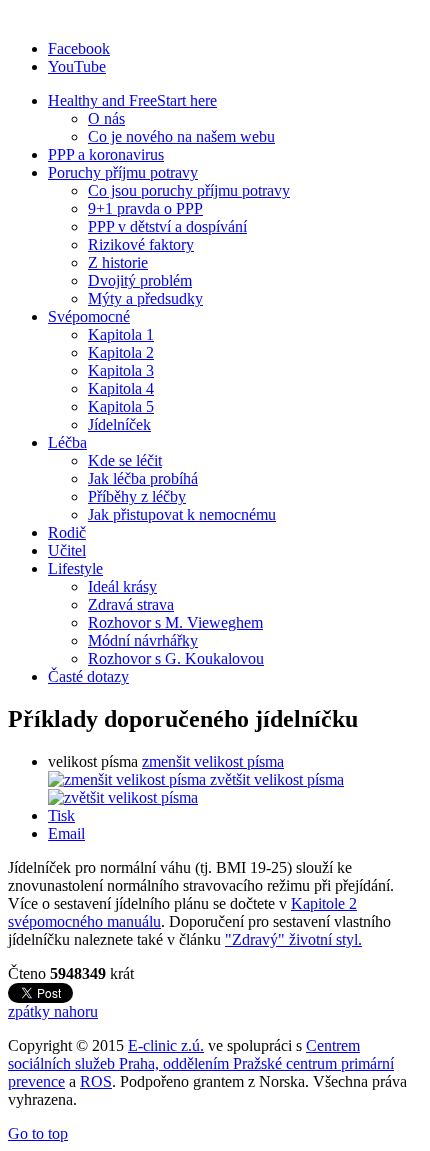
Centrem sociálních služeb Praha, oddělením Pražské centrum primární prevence (201, 1063)
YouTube (77, 66)
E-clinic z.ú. (166, 1045)
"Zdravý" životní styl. (293, 939)
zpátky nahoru (53, 1011)
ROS (96, 1081)
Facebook (79, 48)
